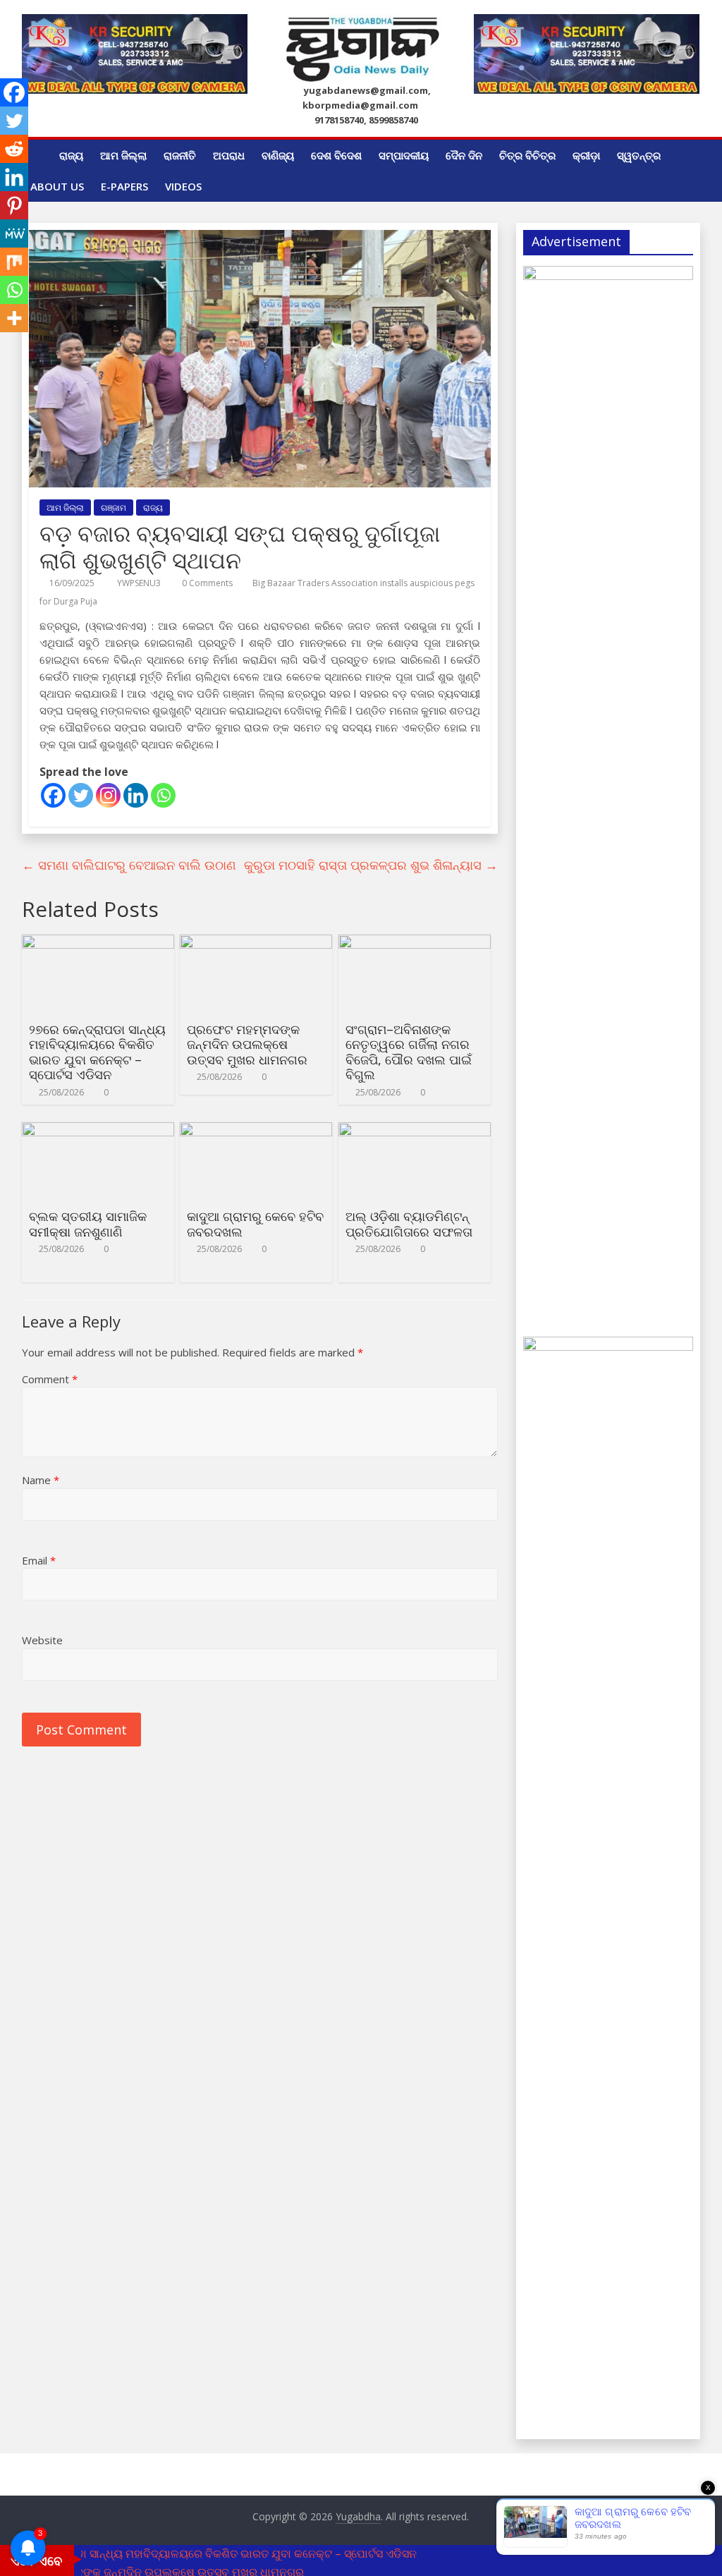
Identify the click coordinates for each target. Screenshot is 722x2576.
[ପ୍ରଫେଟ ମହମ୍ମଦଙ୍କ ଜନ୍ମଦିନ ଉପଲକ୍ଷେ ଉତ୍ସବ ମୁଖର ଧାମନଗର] (256, 943)
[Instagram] (108, 795)
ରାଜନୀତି (180, 155)
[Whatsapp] (163, 795)
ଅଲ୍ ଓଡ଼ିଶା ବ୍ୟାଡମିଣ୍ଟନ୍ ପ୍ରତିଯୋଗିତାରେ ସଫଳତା (409, 1224)
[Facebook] (53, 795)
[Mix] (14, 262)
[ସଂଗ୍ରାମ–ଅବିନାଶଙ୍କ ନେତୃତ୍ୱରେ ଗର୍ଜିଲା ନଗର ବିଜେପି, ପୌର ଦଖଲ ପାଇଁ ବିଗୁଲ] (415, 943)
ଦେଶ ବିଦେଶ (336, 155)
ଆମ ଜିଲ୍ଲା (123, 155)
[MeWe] (14, 233)
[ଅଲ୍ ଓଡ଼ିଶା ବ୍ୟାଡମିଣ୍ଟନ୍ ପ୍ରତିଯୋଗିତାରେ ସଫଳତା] (415, 1131)
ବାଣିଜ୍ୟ (278, 155)
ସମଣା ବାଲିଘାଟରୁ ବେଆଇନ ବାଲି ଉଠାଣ (129, 865)
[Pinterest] (14, 205)
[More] (14, 318)
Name (41, 1480)
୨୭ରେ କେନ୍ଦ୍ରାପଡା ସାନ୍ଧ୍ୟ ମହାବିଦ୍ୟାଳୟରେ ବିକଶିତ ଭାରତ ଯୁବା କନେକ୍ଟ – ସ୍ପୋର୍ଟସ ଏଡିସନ (97, 1052)
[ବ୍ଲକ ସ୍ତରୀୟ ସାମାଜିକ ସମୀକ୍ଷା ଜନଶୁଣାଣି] (98, 1131)
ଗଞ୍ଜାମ (114, 508)
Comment (50, 1379)
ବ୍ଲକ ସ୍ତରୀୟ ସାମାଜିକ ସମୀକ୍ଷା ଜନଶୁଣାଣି (88, 1224)
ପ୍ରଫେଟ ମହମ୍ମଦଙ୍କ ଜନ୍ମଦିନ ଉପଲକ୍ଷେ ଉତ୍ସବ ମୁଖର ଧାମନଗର (247, 1044)
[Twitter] (81, 795)
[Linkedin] (136, 795)
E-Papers (124, 186)
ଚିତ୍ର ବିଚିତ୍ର (527, 155)
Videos (183, 186)
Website (42, 1640)
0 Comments (206, 583)
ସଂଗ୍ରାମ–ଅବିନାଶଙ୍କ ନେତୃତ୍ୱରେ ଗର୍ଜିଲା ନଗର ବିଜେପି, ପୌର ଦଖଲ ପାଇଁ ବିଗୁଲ (409, 1052)
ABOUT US (57, 186)
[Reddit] (14, 149)
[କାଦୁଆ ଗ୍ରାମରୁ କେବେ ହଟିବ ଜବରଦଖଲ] (256, 1131)
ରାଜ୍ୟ (71, 155)
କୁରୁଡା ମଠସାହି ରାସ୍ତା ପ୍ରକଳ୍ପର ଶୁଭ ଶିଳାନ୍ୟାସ (371, 865)
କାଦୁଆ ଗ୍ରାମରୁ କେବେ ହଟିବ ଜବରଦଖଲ (255, 1224)
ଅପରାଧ (229, 155)
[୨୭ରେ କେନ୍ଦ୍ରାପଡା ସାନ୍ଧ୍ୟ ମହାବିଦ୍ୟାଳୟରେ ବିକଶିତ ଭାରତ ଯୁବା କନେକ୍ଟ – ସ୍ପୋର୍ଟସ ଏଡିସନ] (98, 943)
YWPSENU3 (140, 583)
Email (39, 1560)
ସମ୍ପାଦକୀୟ (404, 155)
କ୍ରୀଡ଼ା (586, 155)
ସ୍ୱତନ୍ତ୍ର (639, 155)
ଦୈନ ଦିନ (464, 155)
